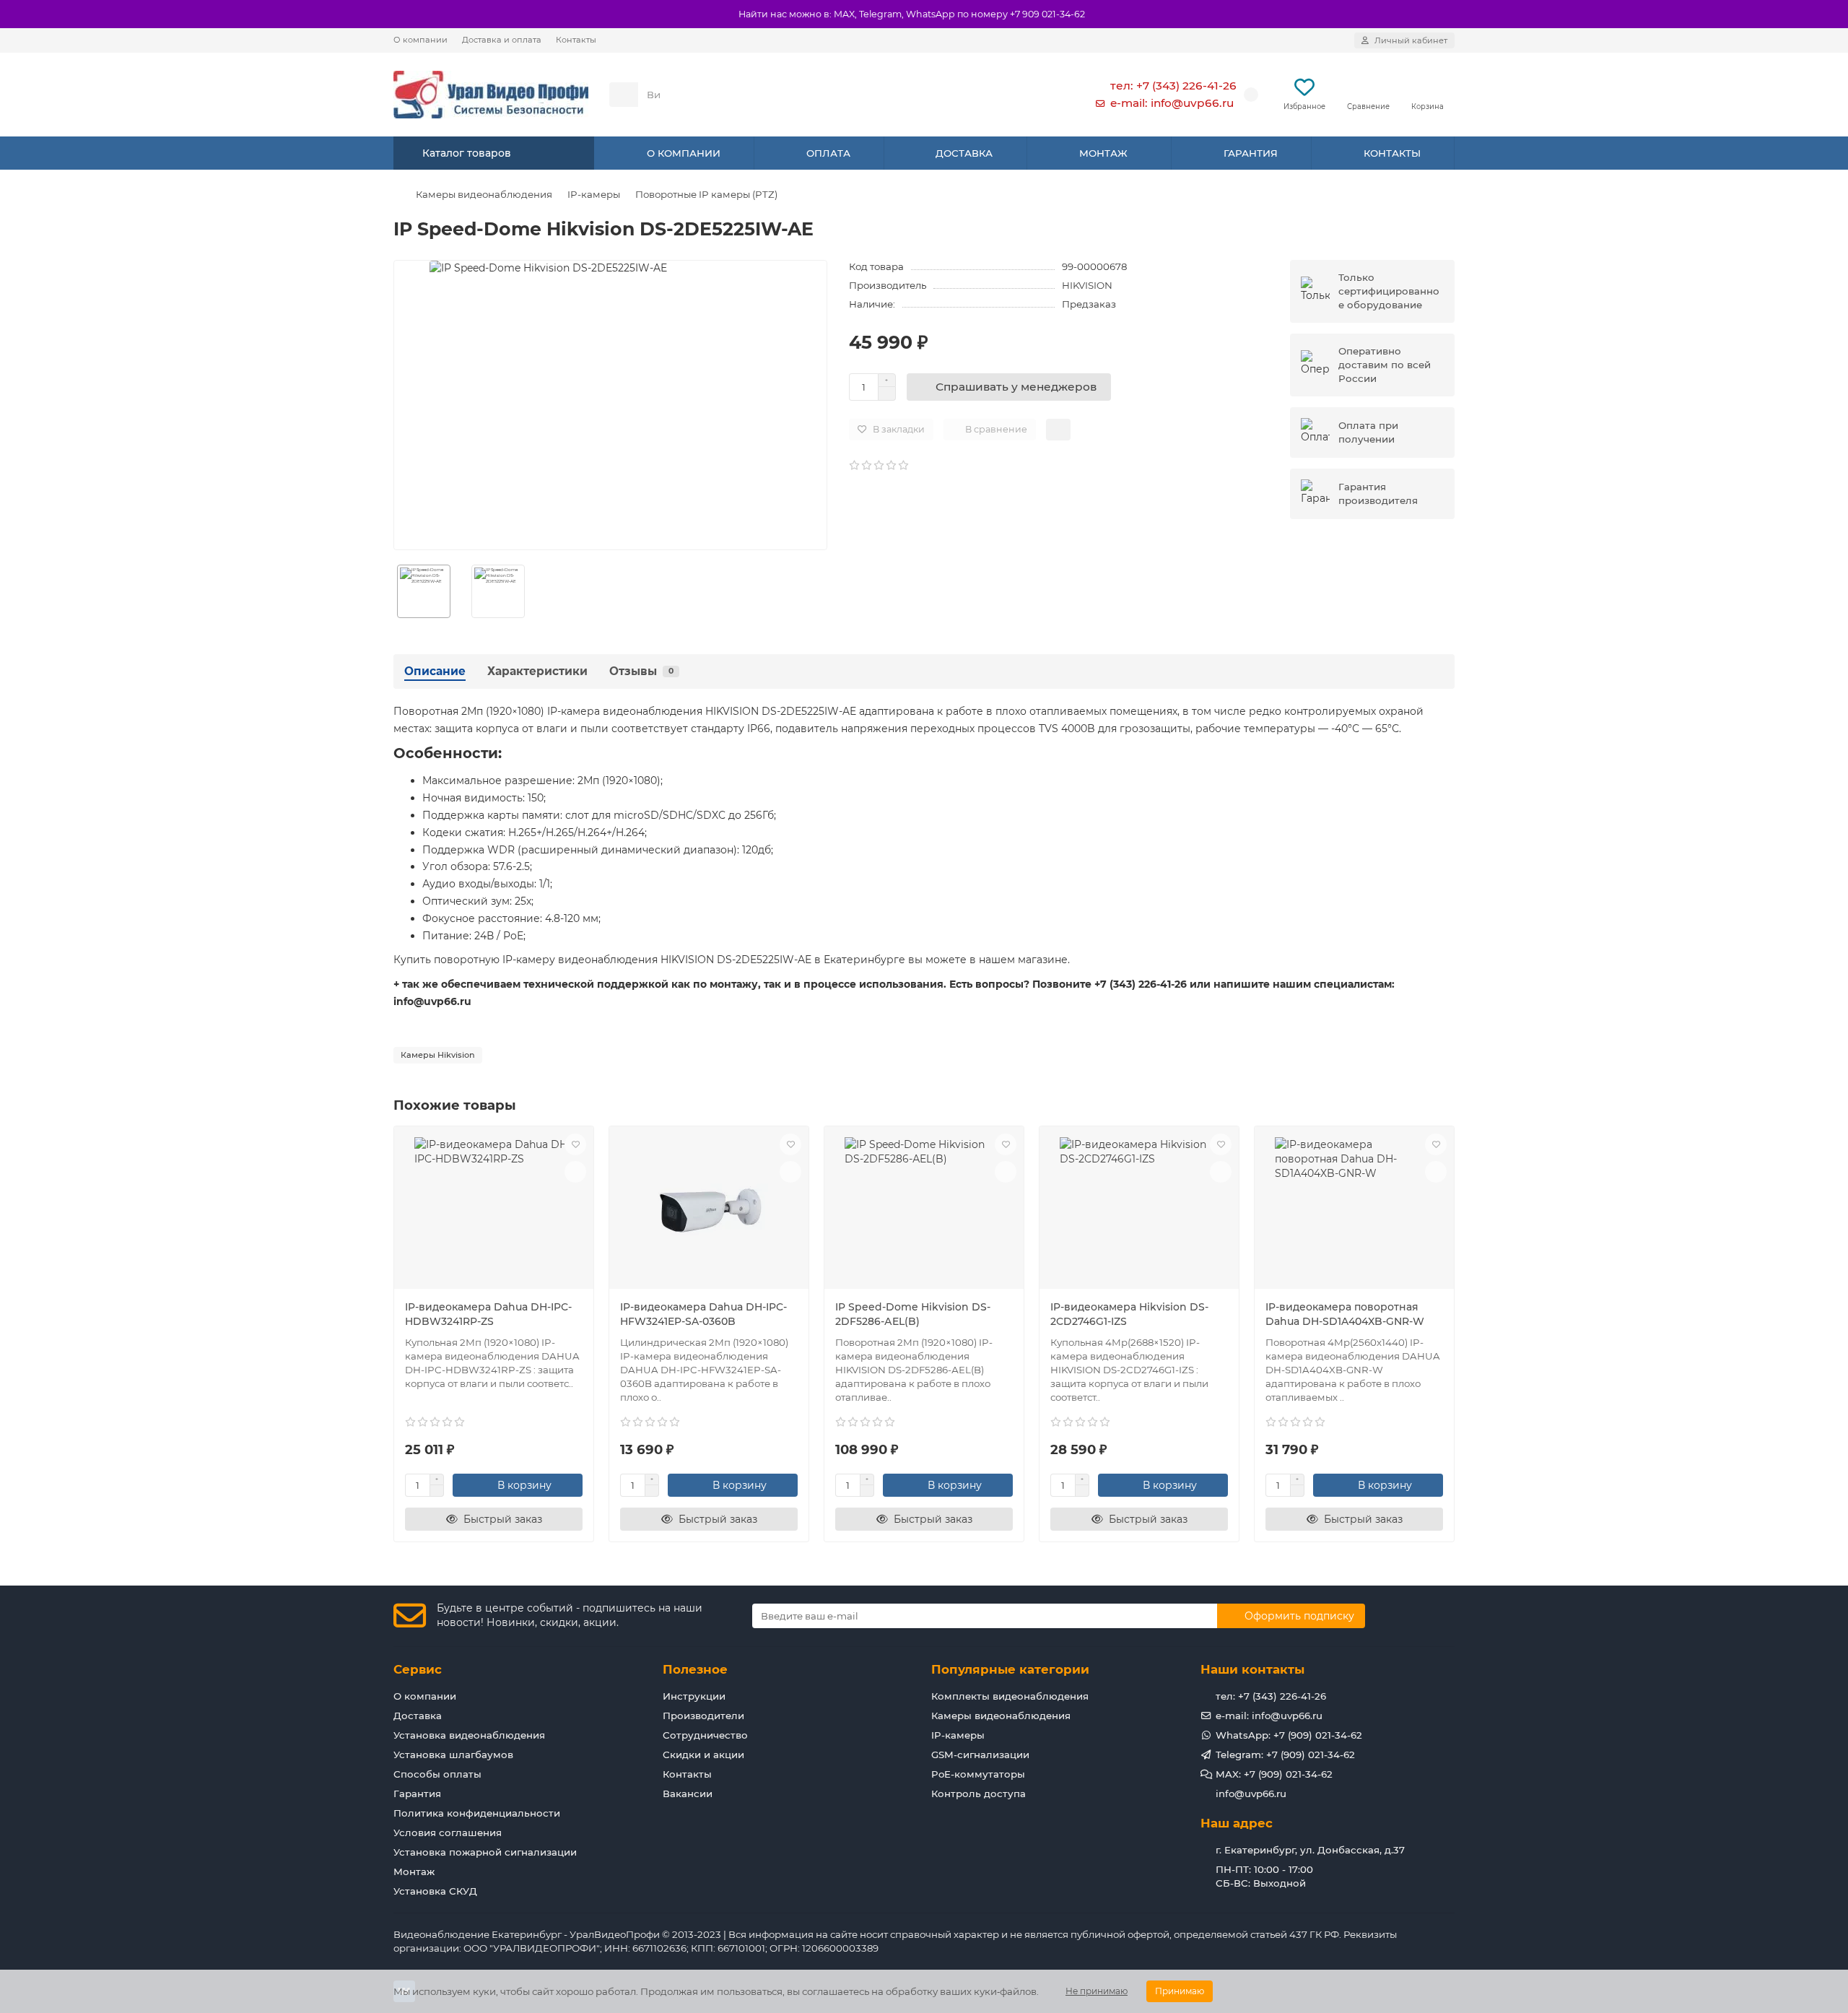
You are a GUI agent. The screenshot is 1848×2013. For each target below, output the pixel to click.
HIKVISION (1087, 285)
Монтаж (414, 1871)
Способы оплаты (437, 1774)
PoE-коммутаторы (978, 1774)
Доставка (418, 1716)
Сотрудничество (705, 1735)
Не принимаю (1097, 1991)
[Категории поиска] (624, 95)
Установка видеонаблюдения (469, 1735)
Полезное (695, 1669)
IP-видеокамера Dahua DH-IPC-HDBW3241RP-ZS (488, 1314)
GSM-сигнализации (980, 1755)
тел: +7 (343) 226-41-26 (1173, 86)
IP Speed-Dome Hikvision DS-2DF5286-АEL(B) (913, 1314)
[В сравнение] (575, 1172)
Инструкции (694, 1696)
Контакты (576, 40)
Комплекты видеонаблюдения (1010, 1696)
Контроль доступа (979, 1794)
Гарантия (417, 1794)
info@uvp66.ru (1251, 1794)
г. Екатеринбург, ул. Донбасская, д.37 (1310, 1850)
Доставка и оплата (502, 40)
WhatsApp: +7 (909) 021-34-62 (1289, 1735)
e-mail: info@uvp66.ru (1172, 103)
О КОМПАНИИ (684, 153)
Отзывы (641, 671)
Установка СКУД (435, 1891)
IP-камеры (594, 194)
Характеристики (537, 671)
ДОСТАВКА (964, 153)
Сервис (418, 1669)
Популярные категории (1010, 1669)
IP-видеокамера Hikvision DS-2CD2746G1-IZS (1129, 1314)
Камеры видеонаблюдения (484, 194)
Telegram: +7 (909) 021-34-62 (1285, 1755)
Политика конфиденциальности (477, 1813)
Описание (435, 671)
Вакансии (688, 1794)
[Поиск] (1039, 95)
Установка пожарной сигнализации (485, 1852)
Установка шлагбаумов (453, 1755)
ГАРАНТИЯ (1251, 153)
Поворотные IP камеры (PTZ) (706, 194)
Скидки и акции (703, 1755)
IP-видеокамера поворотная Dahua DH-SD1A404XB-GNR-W (1345, 1314)
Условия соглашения (448, 1832)
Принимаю (1180, 1991)
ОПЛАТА (828, 153)
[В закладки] (575, 1144)
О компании (420, 40)
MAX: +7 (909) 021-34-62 (1274, 1774)
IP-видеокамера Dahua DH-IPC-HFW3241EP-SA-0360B (703, 1314)
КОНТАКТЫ (1392, 153)
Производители (703, 1716)
